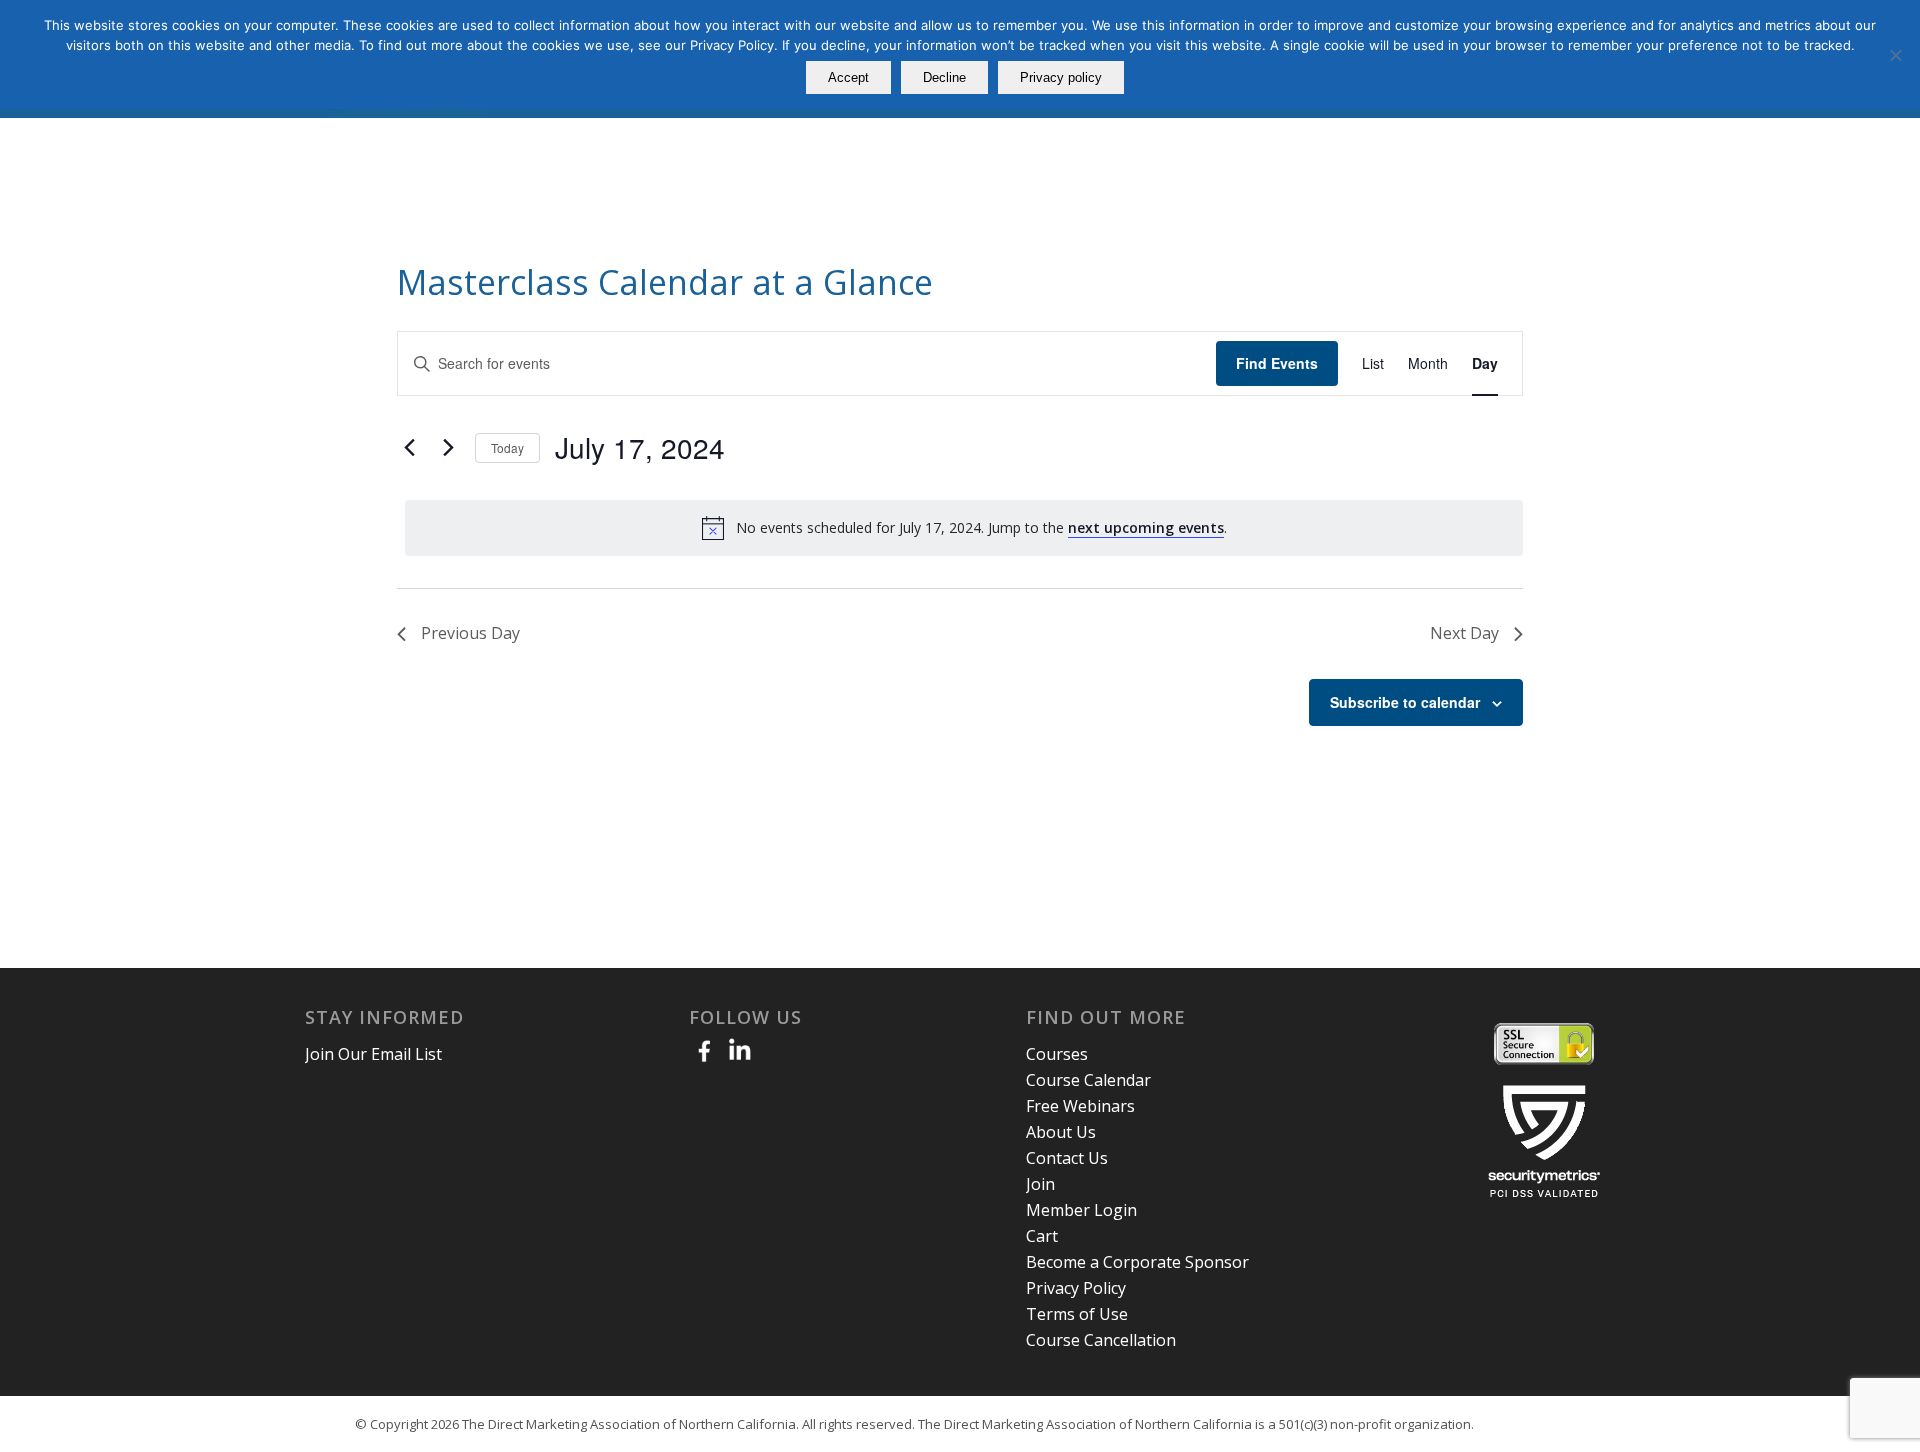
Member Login (1081, 1210)
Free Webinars (1080, 1106)
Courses (1057, 1054)
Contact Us (1067, 1158)
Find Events (1277, 363)
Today (507, 447)
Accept (848, 77)
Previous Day (470, 633)
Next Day (1464, 633)
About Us (1061, 1132)
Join (1040, 1184)
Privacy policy (1061, 77)
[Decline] (1895, 55)
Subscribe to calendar (1405, 702)
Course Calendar (1088, 1080)
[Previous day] (409, 448)
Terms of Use (1077, 1314)
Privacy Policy (1076, 1288)
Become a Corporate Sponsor (1137, 1262)
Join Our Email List (373, 1054)
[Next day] (448, 448)
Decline (944, 77)
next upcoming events (1146, 527)
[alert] (964, 528)
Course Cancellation (1101, 1340)
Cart (1042, 1236)
